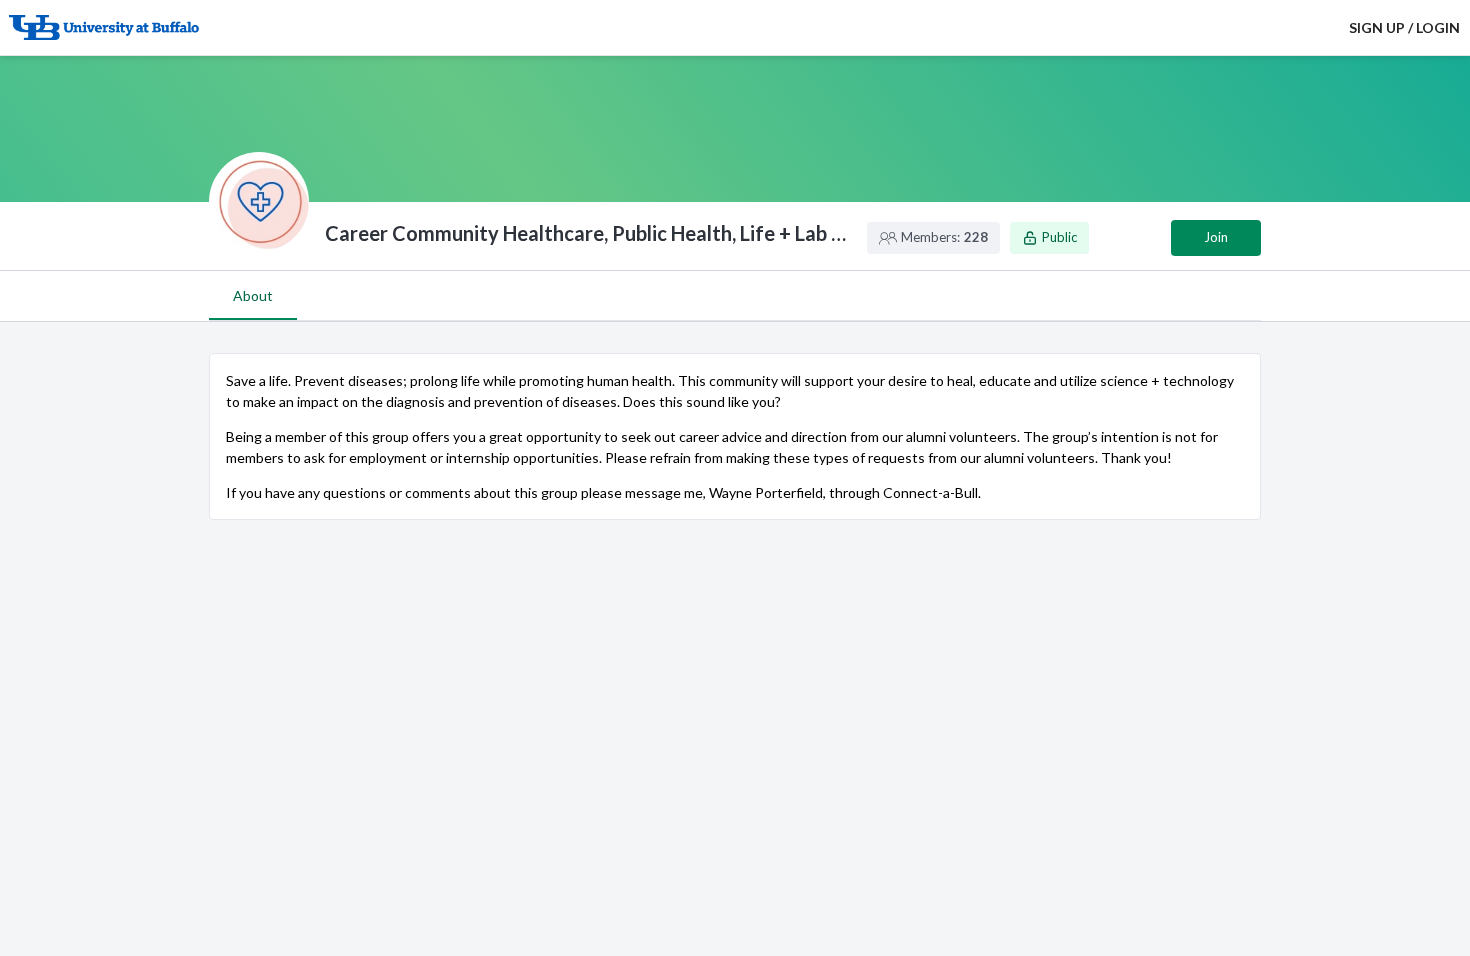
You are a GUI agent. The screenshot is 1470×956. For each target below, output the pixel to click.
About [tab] (253, 295)
